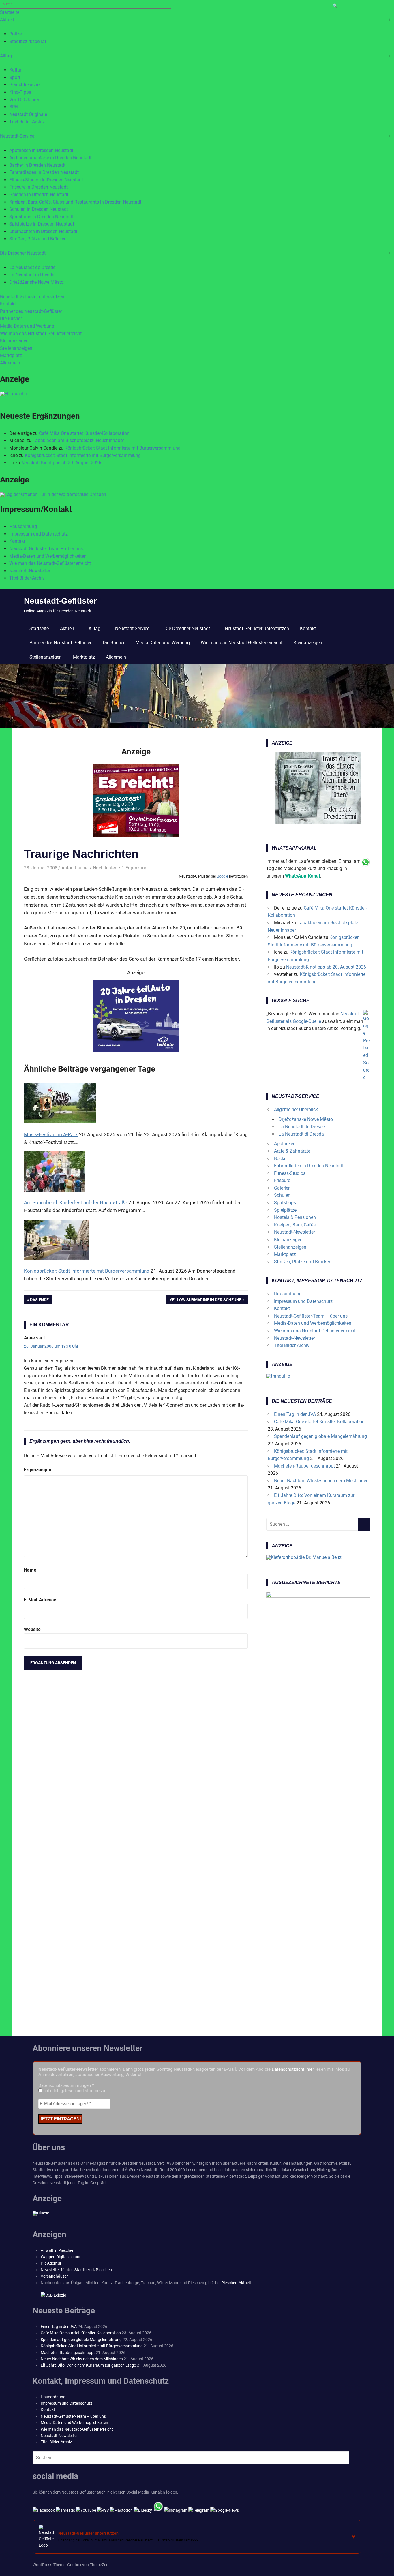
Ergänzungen (38, 1470)
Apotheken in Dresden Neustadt (41, 150)
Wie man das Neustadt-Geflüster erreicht (41, 333)
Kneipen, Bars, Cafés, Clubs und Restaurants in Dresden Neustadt (75, 202)
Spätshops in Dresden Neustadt (41, 217)
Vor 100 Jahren (25, 100)
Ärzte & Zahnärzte (292, 1151)
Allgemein (10, 363)
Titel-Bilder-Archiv (27, 122)
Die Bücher (11, 319)
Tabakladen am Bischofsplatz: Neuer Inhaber (78, 440)
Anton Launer (75, 868)
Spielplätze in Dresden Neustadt (42, 224)
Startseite (10, 12)
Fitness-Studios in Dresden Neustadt (46, 180)
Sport (15, 77)
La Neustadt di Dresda (32, 275)
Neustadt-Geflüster (60, 601)
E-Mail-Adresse (40, 1600)
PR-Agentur (51, 2263)
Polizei (16, 34)
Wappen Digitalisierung (61, 2257)
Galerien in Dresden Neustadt (39, 195)
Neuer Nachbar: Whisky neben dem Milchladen (321, 1481)
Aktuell (7, 20)
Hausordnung (23, 526)
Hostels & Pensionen (295, 1217)
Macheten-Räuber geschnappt (304, 1466)
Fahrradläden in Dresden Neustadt (44, 172)
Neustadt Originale (28, 114)
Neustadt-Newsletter (30, 571)
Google (222, 876)
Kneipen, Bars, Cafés (295, 1225)
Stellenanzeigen (16, 348)
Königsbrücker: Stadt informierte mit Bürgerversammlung (123, 448)
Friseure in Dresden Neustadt (39, 187)
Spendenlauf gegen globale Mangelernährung (320, 1436)
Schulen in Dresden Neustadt (39, 209)
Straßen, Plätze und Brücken (38, 239)
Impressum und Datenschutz (39, 534)
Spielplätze (285, 1210)
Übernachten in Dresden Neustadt (43, 231)
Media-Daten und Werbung (27, 326)
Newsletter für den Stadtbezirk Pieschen (76, 2270)
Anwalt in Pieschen (58, 2250)
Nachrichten (105, 868)
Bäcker (281, 1159)
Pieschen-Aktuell (236, 2283)
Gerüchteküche (24, 85)
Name (30, 1570)
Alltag (6, 56)
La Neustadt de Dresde (32, 267)
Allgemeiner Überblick (296, 1109)
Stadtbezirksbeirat (28, 41)
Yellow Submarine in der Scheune (206, 1301)
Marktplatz (11, 355)
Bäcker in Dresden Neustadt (37, 165)
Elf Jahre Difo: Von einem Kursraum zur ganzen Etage (88, 2365)
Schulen (282, 1195)
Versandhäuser (54, 2276)
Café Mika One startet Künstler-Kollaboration (84, 433)
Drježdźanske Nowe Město (36, 282)
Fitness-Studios (290, 1173)
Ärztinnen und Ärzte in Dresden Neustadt (50, 158)
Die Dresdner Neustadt (23, 253)
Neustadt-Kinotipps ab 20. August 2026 (61, 463)
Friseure (282, 1180)
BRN (14, 107)
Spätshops (285, 1203)
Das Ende (41, 1301)
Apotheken (285, 1144)
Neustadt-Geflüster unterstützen (32, 297)
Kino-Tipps (20, 92)
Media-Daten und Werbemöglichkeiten (48, 556)
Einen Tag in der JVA (295, 1414)
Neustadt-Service (17, 136)
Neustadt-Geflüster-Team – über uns (46, 549)
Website (32, 1629)
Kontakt (8, 304)
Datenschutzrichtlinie (292, 2069)
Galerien (282, 1188)
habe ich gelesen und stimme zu (74, 2091)
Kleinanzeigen (14, 341)
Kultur (15, 70)
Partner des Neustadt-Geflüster (31, 311)
